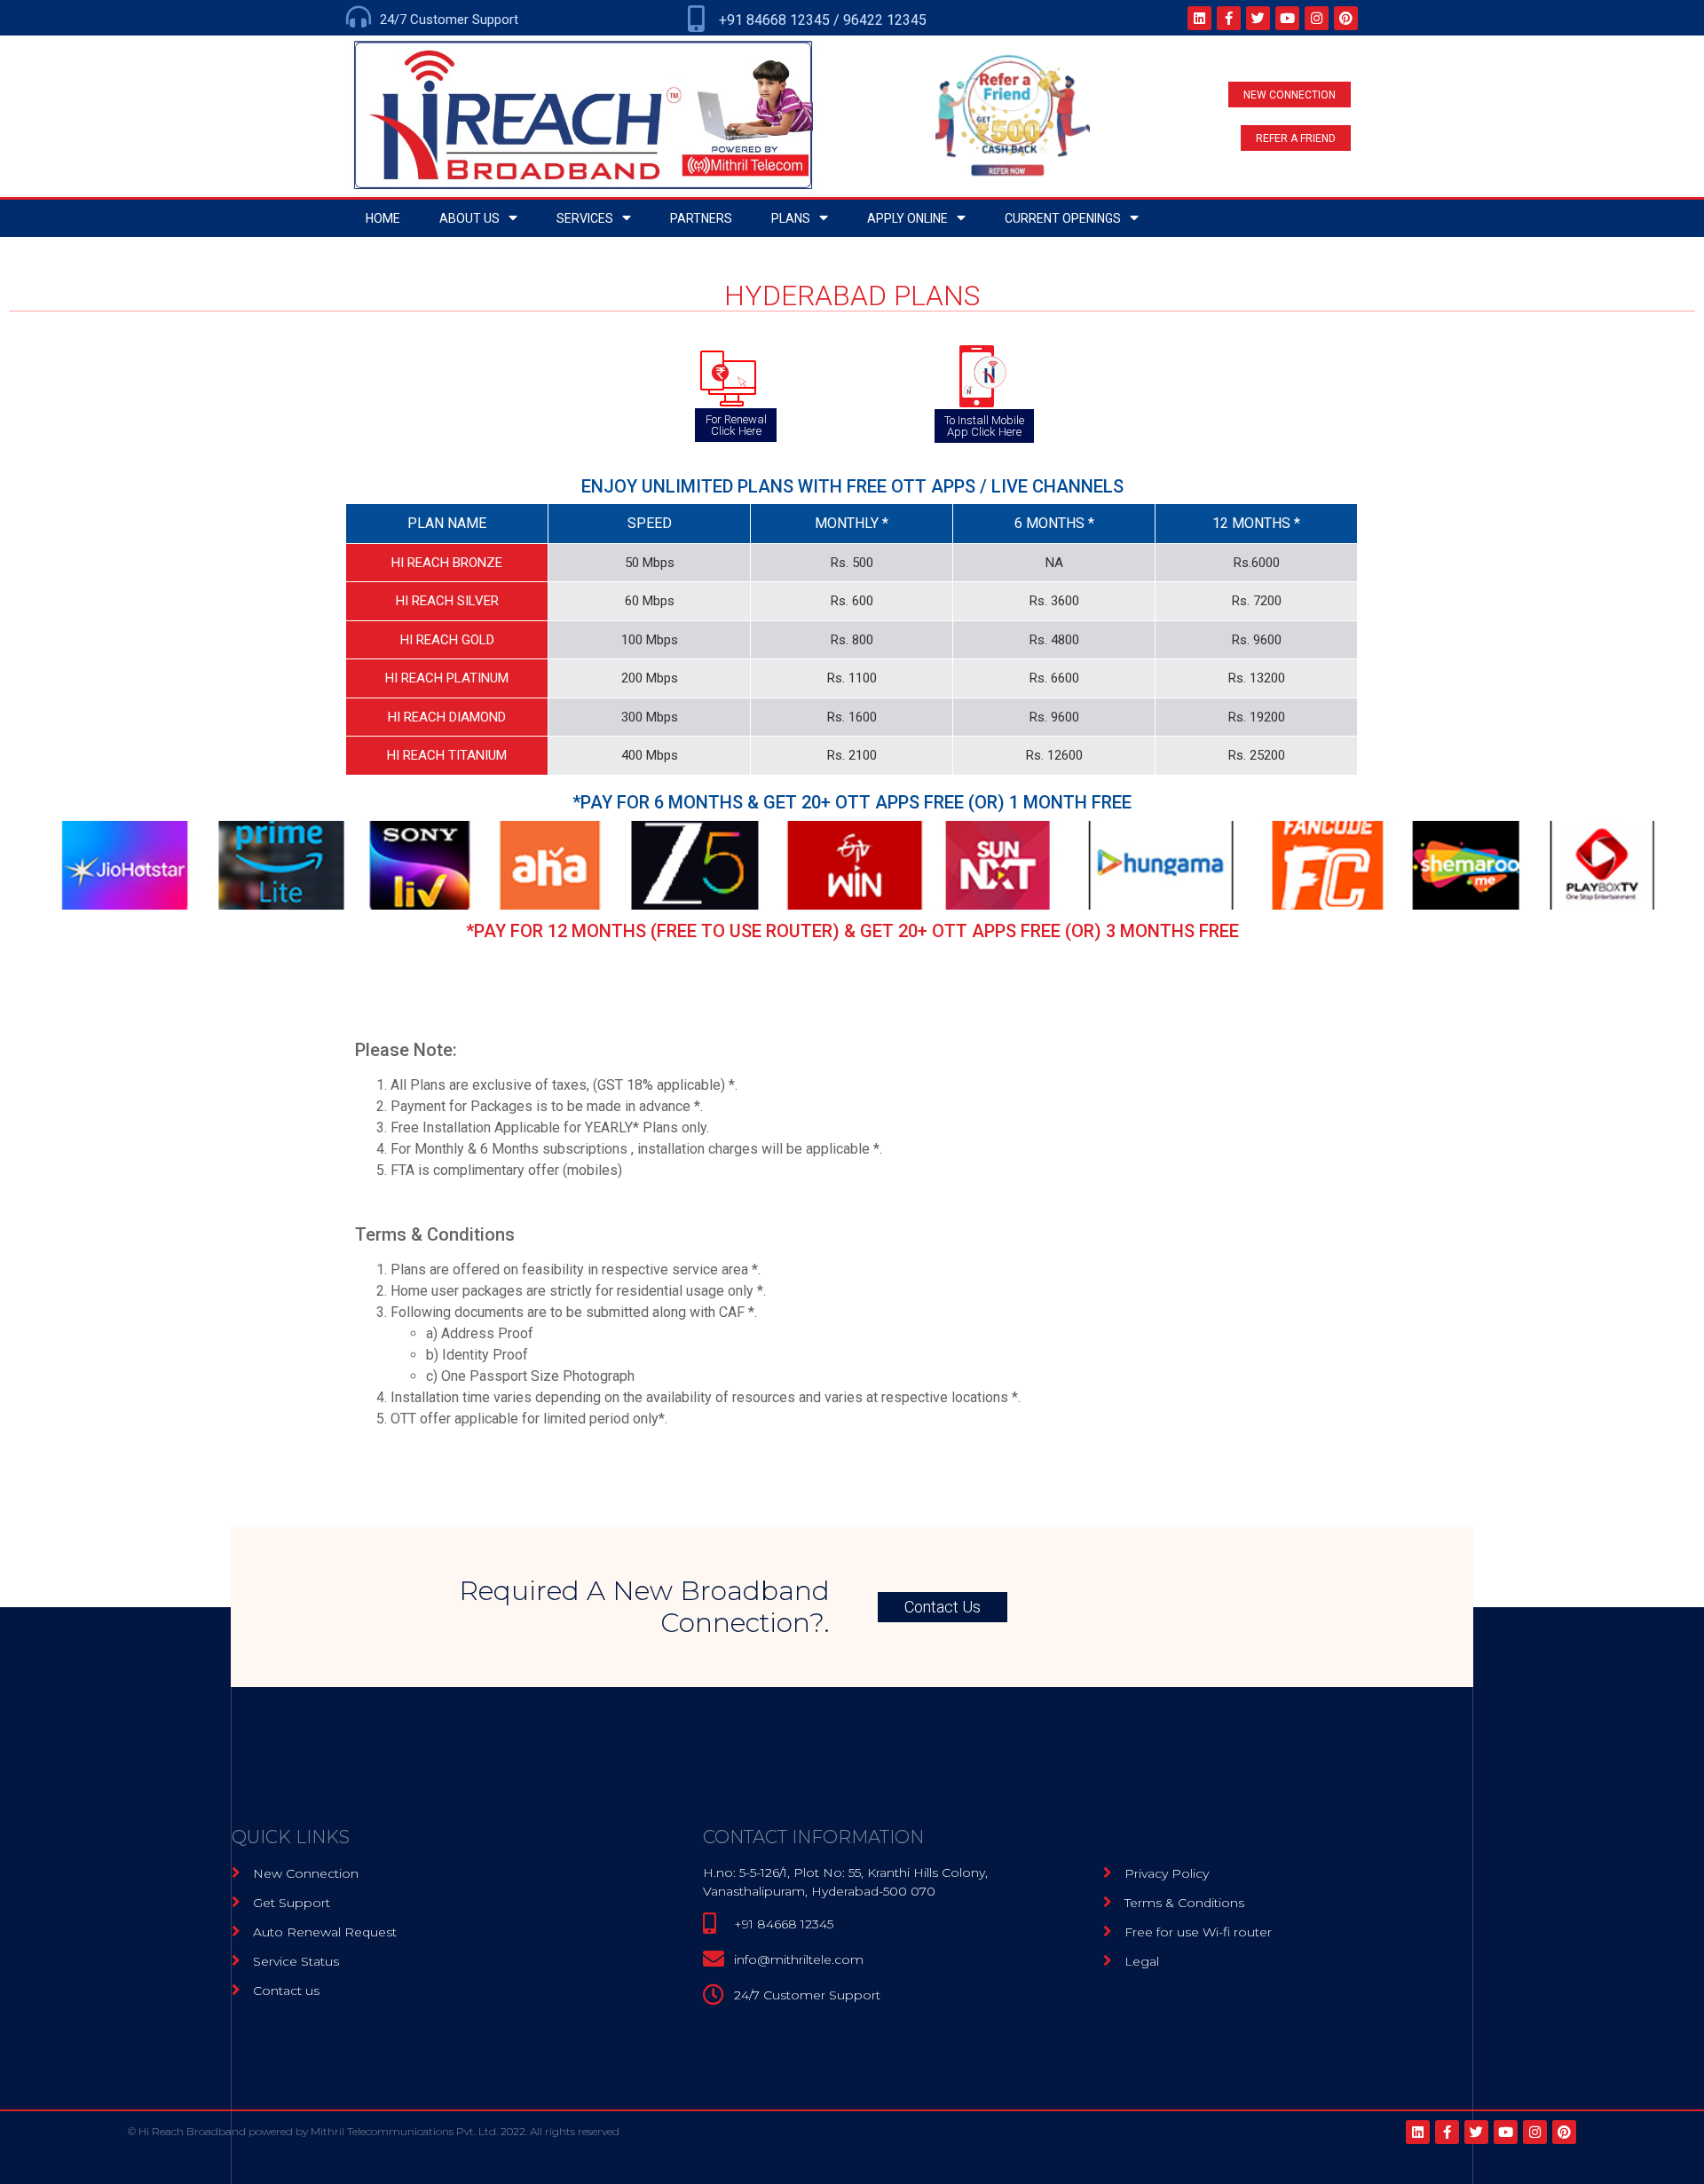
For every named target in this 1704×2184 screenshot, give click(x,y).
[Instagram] (1317, 18)
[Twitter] (1258, 18)
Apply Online (907, 218)
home (383, 218)
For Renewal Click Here (736, 425)
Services (585, 218)
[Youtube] (1287, 18)
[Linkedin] (1199, 18)
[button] (1290, 95)
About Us (469, 218)
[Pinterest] (1346, 18)
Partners (701, 218)
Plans (791, 218)
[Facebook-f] (1229, 18)
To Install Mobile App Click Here (984, 426)
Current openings (1063, 218)
